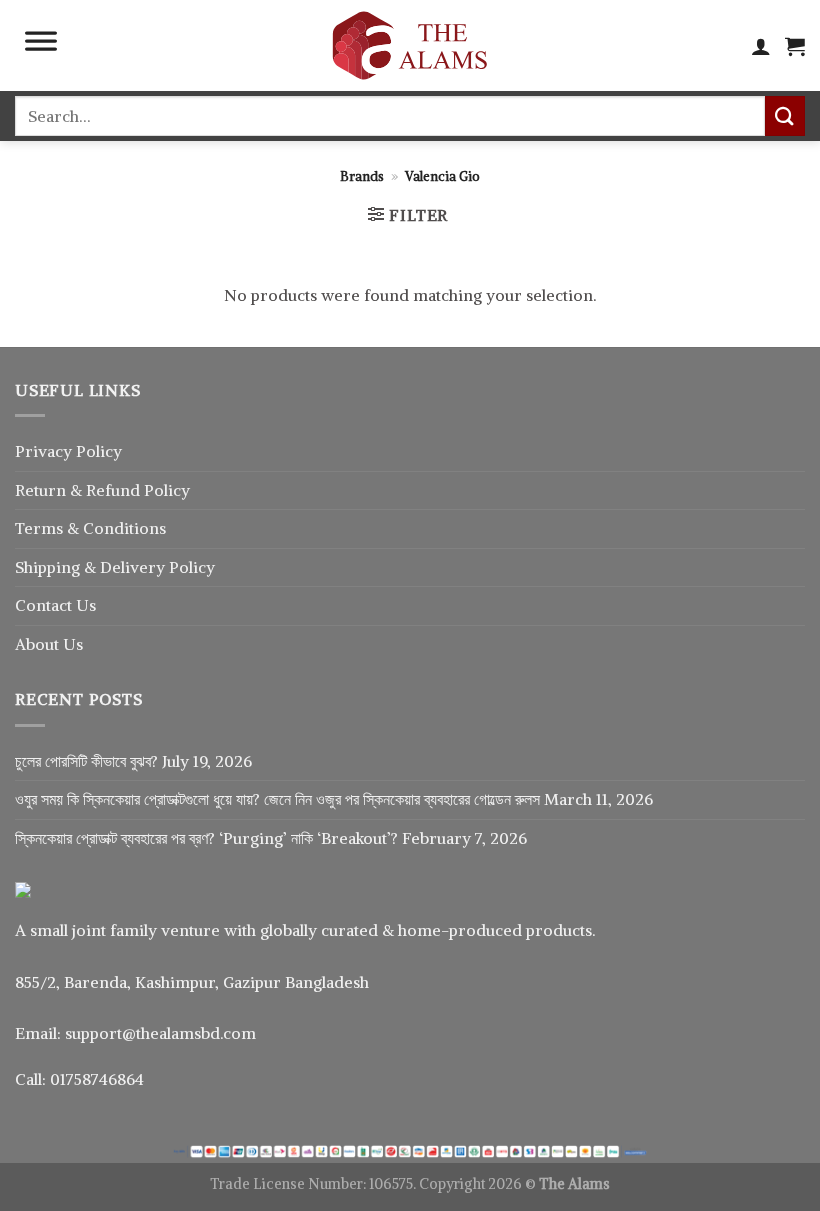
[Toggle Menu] (41, 46)
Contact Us (55, 605)
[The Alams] (410, 45)
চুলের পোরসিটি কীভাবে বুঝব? (86, 761)
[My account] (761, 46)
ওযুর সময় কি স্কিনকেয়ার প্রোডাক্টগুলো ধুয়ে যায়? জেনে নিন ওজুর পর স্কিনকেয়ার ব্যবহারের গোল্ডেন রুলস (277, 799)
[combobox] (390, 116)
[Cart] (795, 46)
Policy (167, 490)
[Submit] (785, 115)
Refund (115, 490)
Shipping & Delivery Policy (115, 567)
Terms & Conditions (90, 528)
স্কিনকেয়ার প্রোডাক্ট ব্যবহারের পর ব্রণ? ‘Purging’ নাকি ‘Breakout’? (206, 838)
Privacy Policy (68, 451)
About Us (49, 644)
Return (42, 490)
